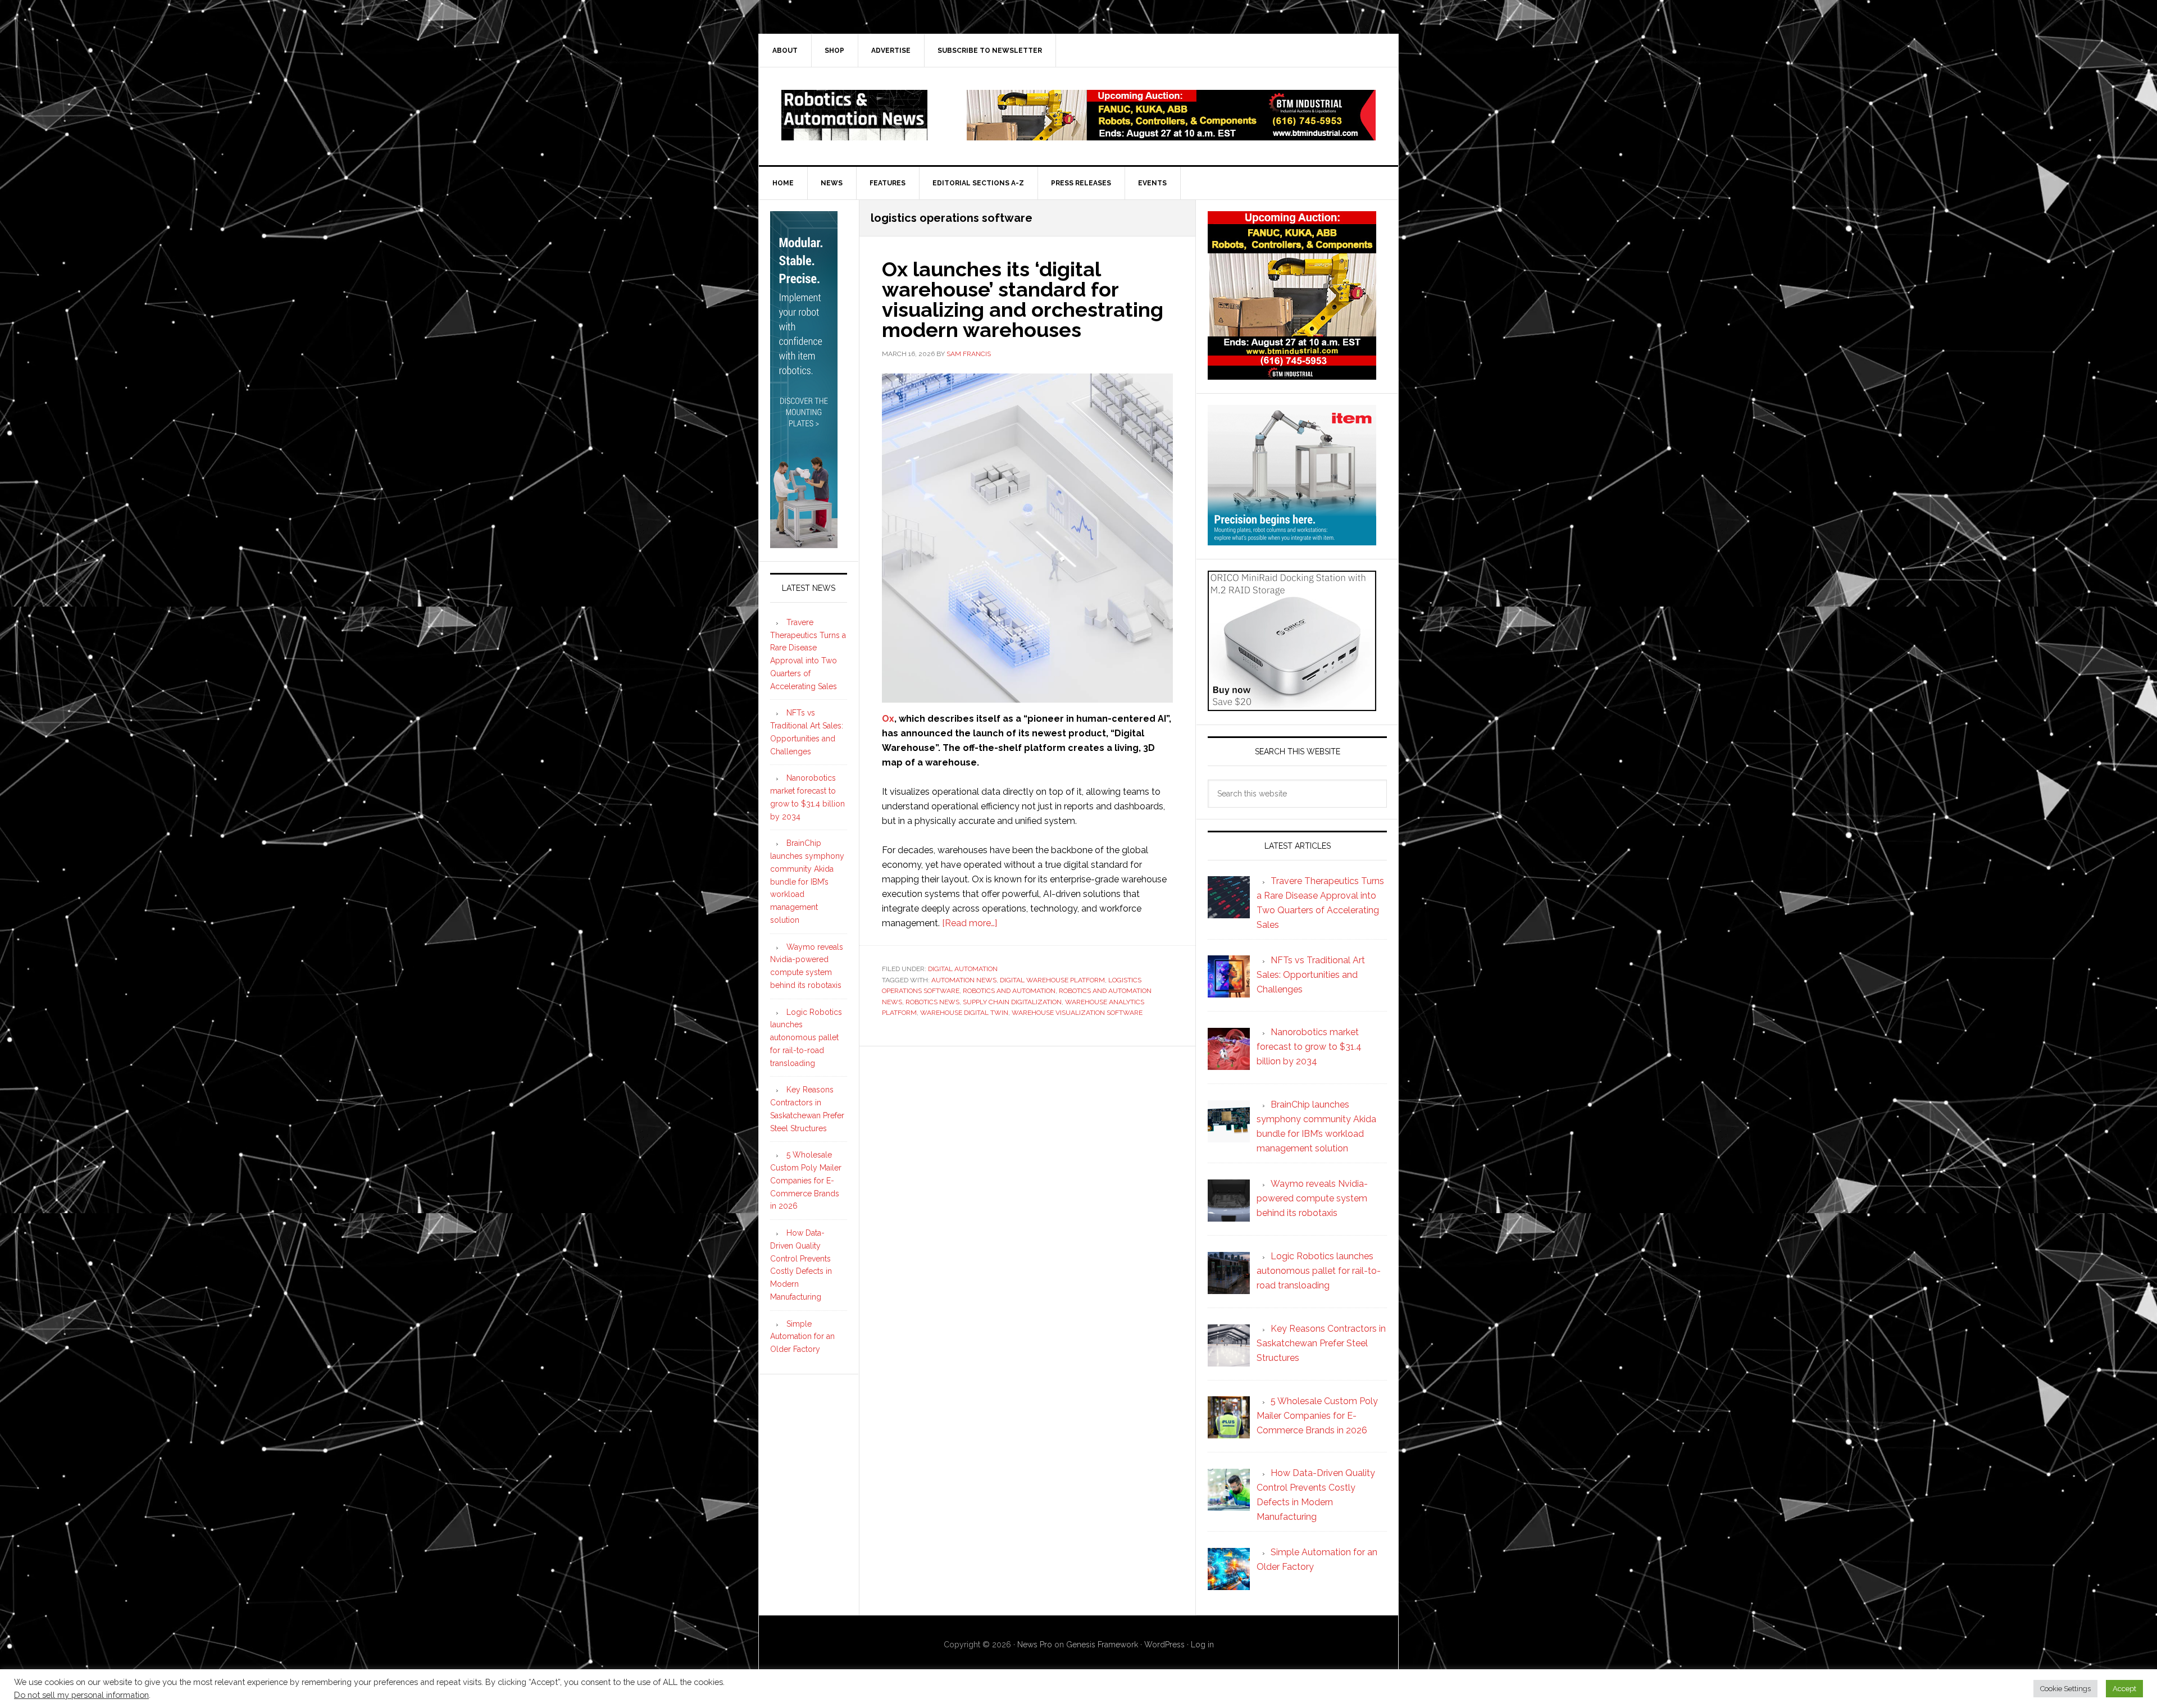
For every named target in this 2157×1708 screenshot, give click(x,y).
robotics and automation (1009, 991)
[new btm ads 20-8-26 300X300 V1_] (1292, 374)
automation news (964, 980)
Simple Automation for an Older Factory (802, 1337)
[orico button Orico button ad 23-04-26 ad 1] (1292, 706)
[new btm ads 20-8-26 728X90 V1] (1171, 135)
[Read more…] (970, 923)
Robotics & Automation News (854, 115)
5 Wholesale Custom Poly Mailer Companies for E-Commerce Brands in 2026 (806, 1180)
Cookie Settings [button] (2065, 1689)
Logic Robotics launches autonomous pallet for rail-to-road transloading (806, 1038)
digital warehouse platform (1052, 980)
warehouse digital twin (964, 1013)
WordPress (1164, 1645)
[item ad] (1292, 540)
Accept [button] (2124, 1689)
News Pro (1035, 1645)
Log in (1202, 1645)
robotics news (932, 1002)
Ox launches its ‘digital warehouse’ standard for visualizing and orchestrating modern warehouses (1023, 299)
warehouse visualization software (1077, 1013)
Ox (888, 719)
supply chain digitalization (1012, 1002)
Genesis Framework (1102, 1645)
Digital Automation (963, 969)
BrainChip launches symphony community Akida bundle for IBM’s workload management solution (807, 882)
